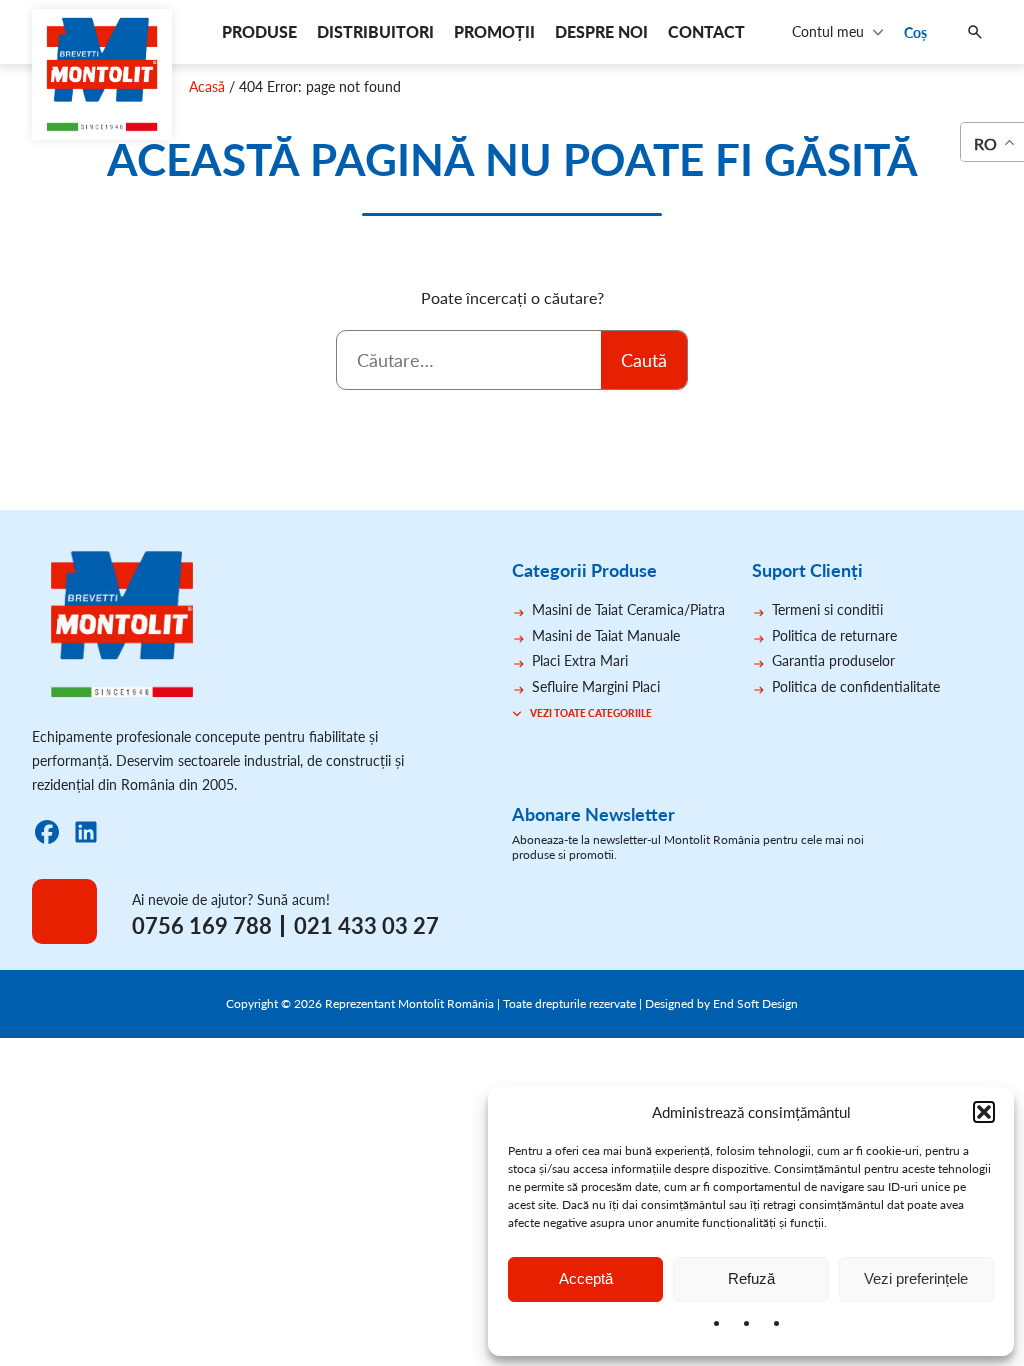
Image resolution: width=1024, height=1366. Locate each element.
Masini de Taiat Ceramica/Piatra (628, 609)
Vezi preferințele (916, 1278)
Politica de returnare (834, 635)
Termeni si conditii (827, 609)
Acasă (207, 86)
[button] (984, 1112)
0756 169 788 (202, 926)
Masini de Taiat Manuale (606, 635)
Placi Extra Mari (580, 660)
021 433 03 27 (366, 926)
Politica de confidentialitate (856, 686)
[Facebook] (47, 832)
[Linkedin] (86, 832)
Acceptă (586, 1278)
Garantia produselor (833, 660)
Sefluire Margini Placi (596, 686)
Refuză (751, 1278)
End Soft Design (755, 1003)
